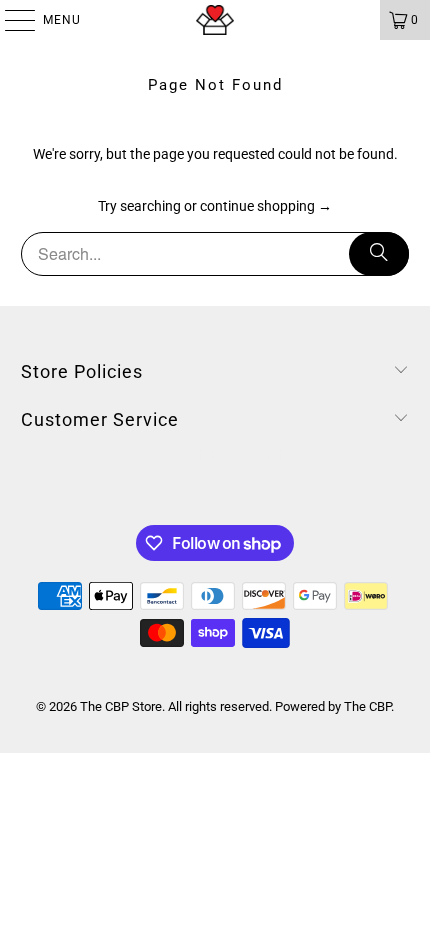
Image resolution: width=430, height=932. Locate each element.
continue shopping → (266, 206)
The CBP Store (121, 706)
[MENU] (10, 20)
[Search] (379, 254)
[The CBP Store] (215, 20)
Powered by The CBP (333, 706)
